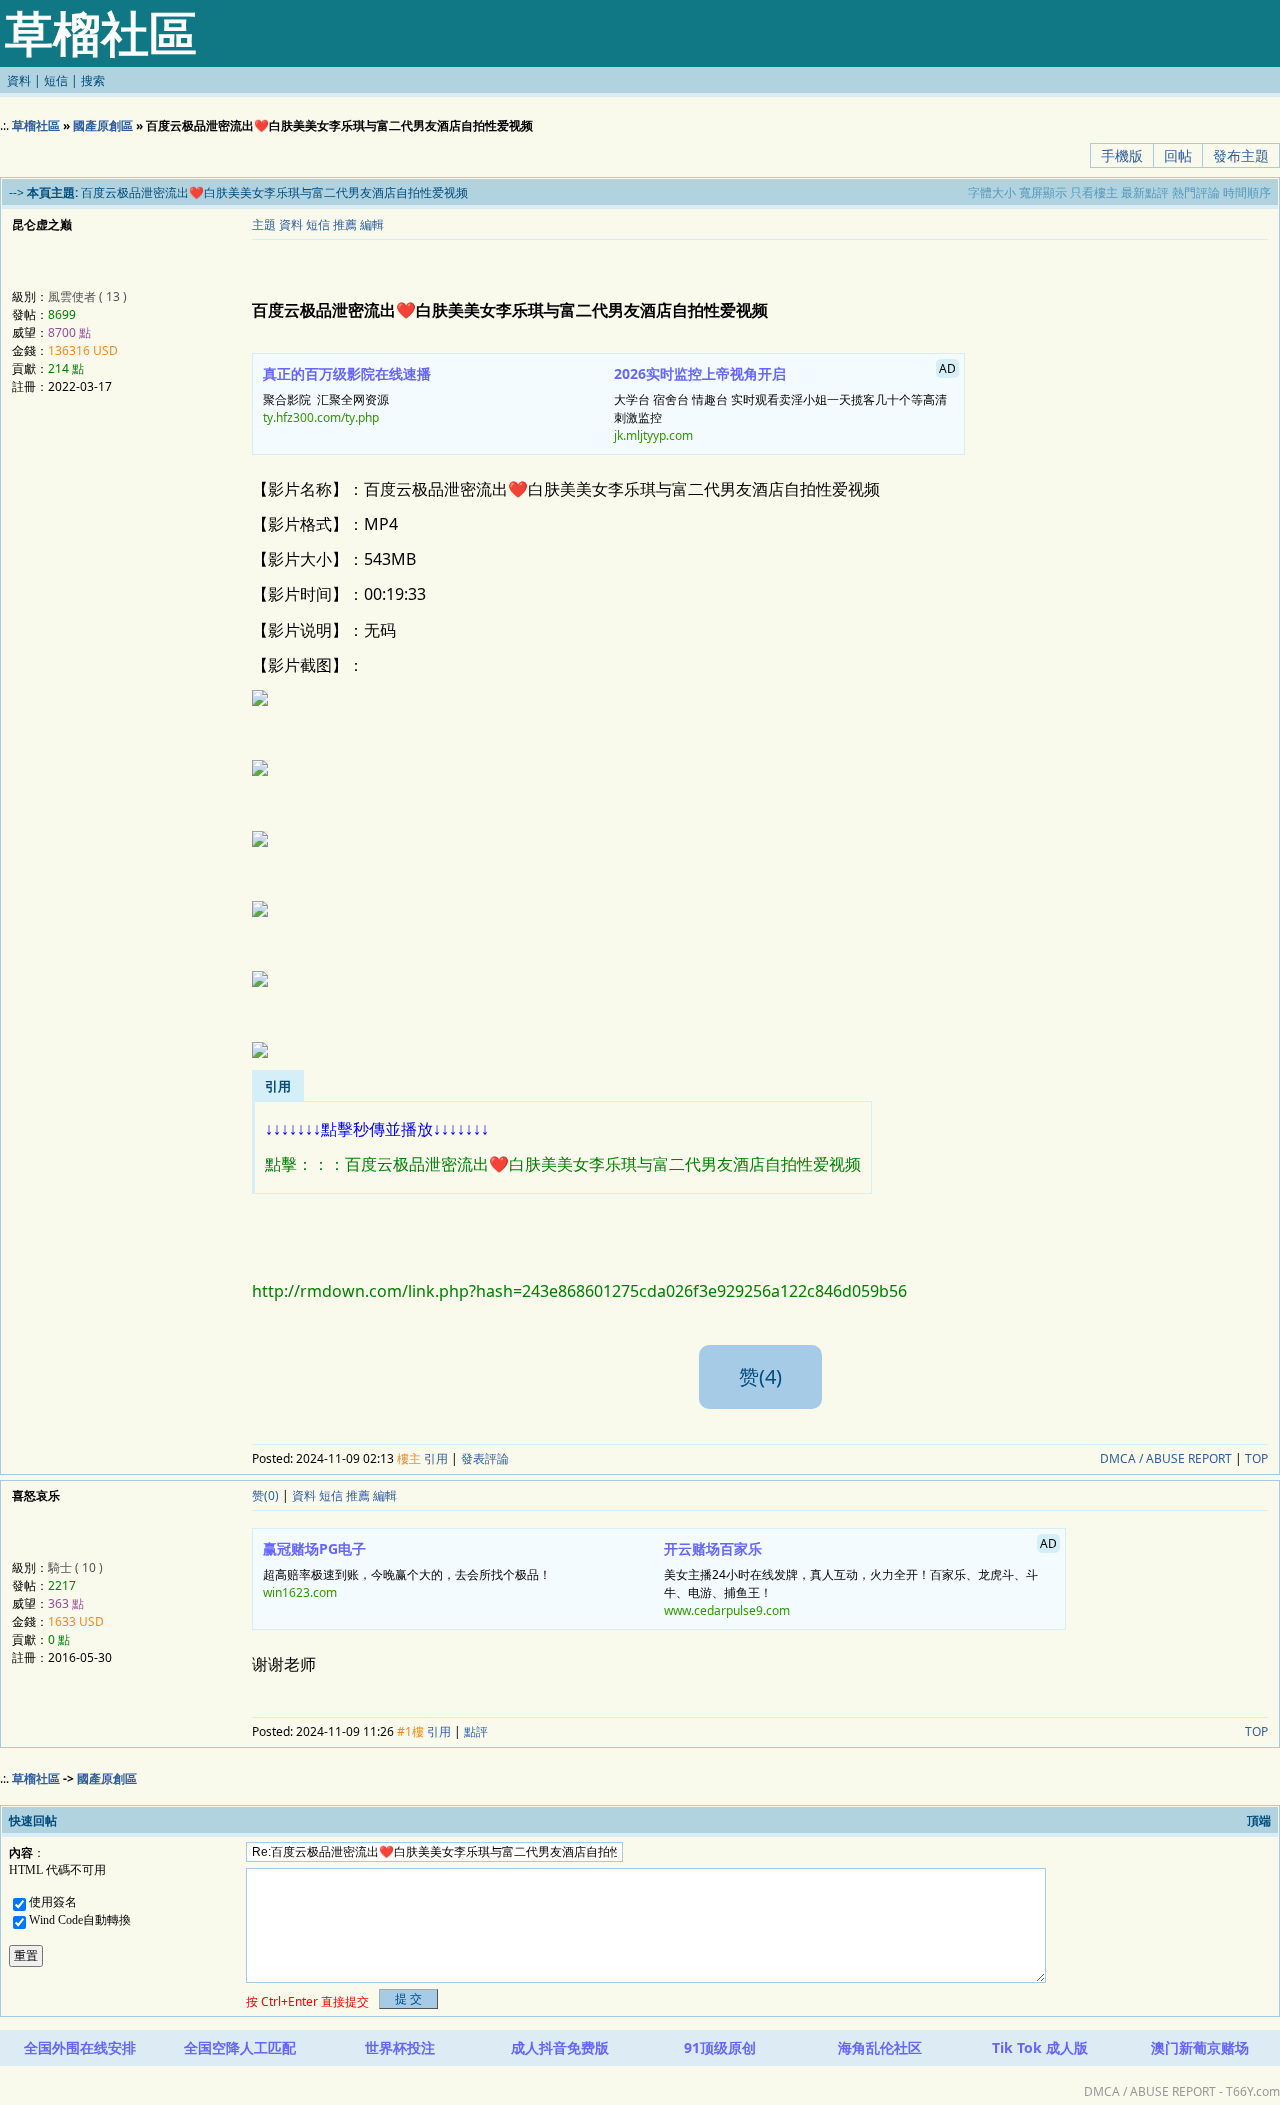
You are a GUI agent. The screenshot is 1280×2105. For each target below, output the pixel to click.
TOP (1256, 1458)
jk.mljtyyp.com (653, 435)
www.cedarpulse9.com (727, 1610)
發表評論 (485, 1458)
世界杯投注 (400, 2047)
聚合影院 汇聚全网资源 (347, 395)
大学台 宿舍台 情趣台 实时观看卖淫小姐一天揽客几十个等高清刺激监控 (785, 402)
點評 (476, 1731)
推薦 (345, 224)
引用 (436, 1458)
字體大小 (992, 192)
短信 (56, 80)
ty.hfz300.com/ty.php (321, 417)
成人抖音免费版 (560, 2047)
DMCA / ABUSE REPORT (1166, 1458)
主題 (264, 224)
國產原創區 (103, 125)
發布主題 (1241, 155)
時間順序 (1247, 192)
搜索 (93, 80)
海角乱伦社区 (880, 2047)
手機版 (1122, 155)
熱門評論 (1196, 192)
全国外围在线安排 (80, 2047)
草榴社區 (36, 125)
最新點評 (1145, 192)
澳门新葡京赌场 (1200, 2047)
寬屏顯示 (1043, 192)
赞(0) (265, 1495)
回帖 (1178, 155)
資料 (19, 80)
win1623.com (300, 1592)
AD (947, 368)
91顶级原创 (720, 2047)
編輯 (372, 224)
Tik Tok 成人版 (1040, 2047)
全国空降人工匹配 (240, 2047)
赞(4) (760, 1376)
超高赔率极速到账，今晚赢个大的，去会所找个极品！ (407, 1570)
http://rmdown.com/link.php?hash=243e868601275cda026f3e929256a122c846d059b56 (579, 1291)
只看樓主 (1094, 192)
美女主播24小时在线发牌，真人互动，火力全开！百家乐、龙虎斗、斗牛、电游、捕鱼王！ (860, 1577)
